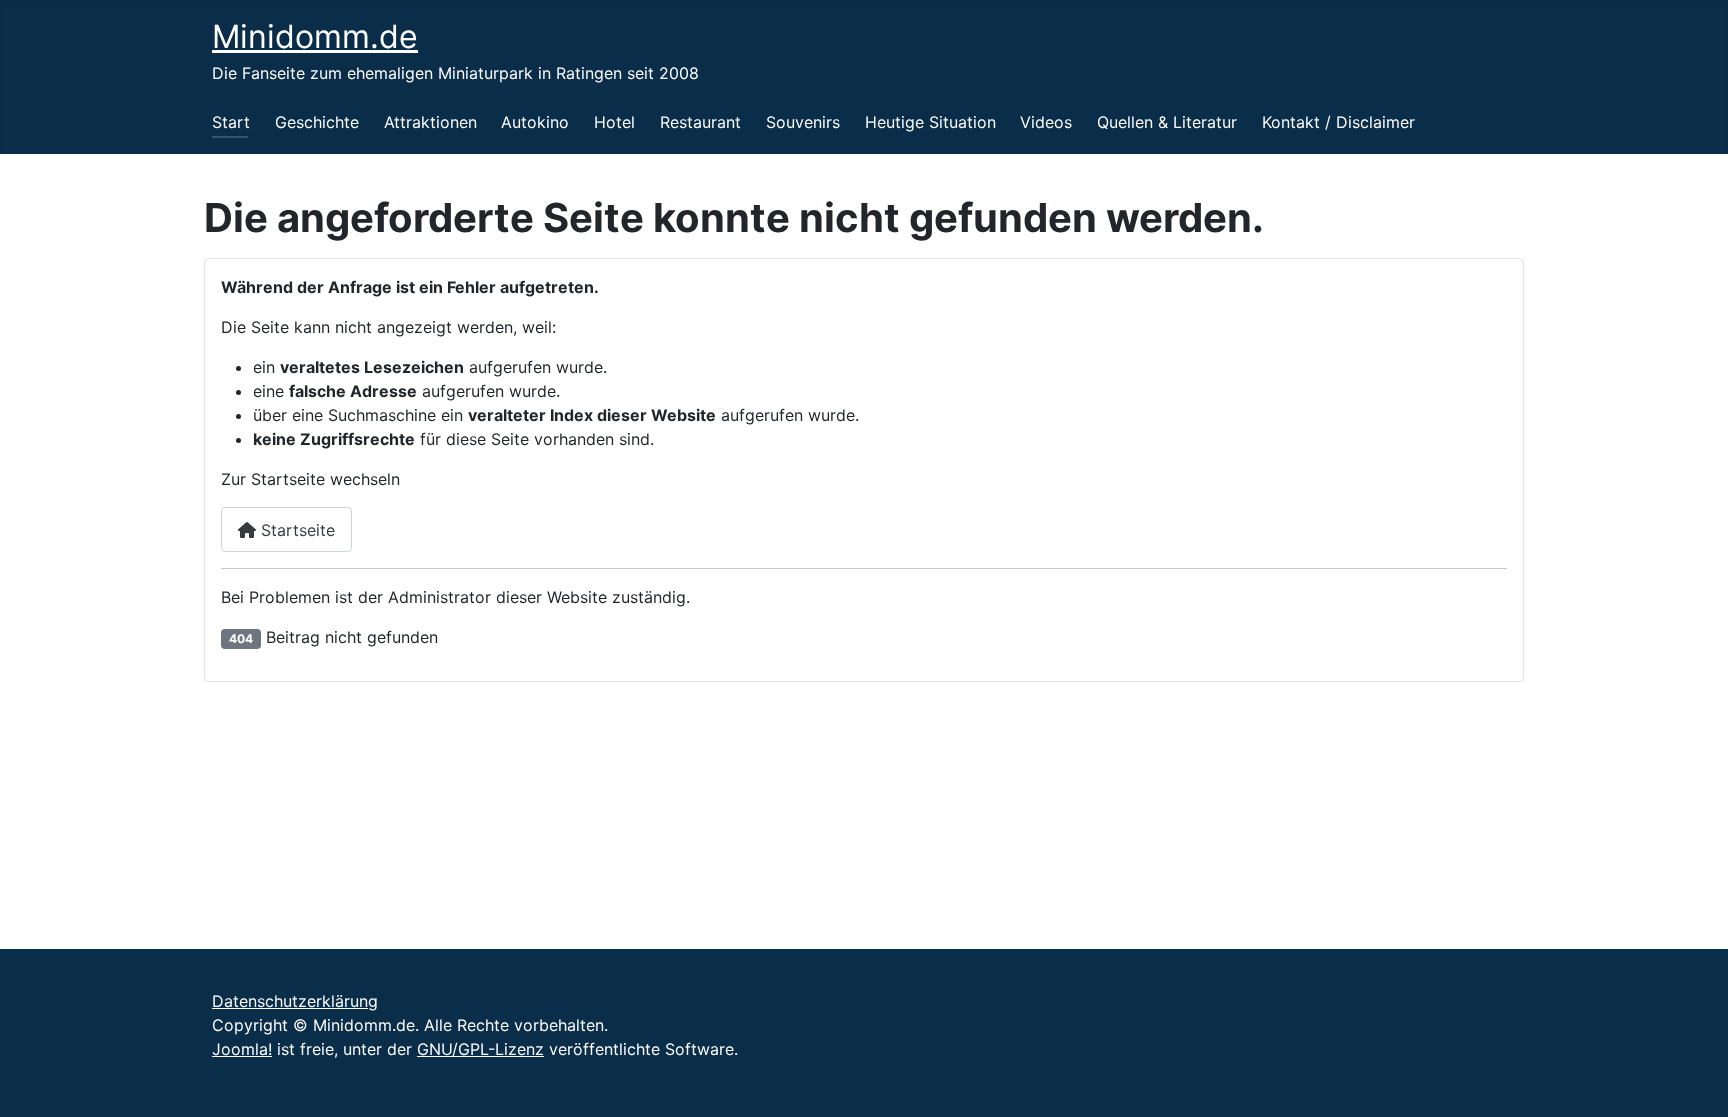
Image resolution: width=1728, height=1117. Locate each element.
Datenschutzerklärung (295, 1001)
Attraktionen (430, 122)
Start (231, 122)
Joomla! (242, 1049)
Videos (1046, 122)
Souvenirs (803, 122)
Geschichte (317, 122)
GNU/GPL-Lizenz (480, 1049)
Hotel (614, 122)
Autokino (535, 122)
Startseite (295, 530)
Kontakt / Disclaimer (1338, 122)
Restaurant (700, 122)
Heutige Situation (930, 122)
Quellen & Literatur (1167, 122)
